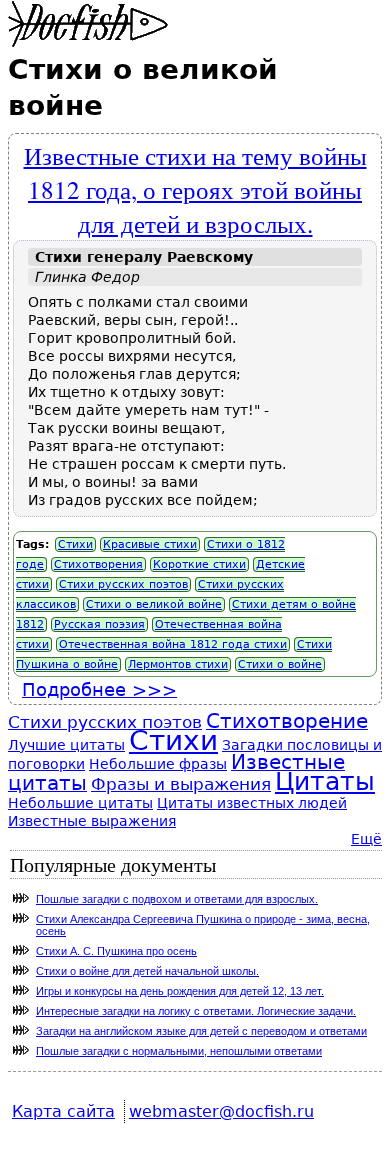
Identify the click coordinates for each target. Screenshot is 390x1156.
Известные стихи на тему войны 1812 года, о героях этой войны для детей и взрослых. (195, 189)
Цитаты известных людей (252, 803)
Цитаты (325, 781)
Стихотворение (287, 721)
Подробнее (99, 689)
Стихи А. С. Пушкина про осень (116, 951)
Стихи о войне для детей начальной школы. (147, 971)
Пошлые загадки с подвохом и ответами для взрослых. (177, 899)
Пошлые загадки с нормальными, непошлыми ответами (179, 1051)
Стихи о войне (280, 664)
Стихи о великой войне (154, 604)
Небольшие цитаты (80, 803)
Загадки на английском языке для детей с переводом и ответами (201, 1031)
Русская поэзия (99, 624)
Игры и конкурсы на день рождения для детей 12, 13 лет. (180, 991)
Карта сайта (63, 1111)
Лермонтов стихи (178, 664)
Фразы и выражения (181, 784)
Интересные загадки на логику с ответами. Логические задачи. (196, 1011)
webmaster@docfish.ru (221, 1111)
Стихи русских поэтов (123, 584)
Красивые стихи (150, 544)
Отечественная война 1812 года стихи (173, 644)
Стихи (75, 544)
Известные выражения (92, 821)
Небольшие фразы (158, 764)
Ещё (366, 839)
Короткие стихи (199, 564)
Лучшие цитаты (66, 745)
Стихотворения (98, 564)
